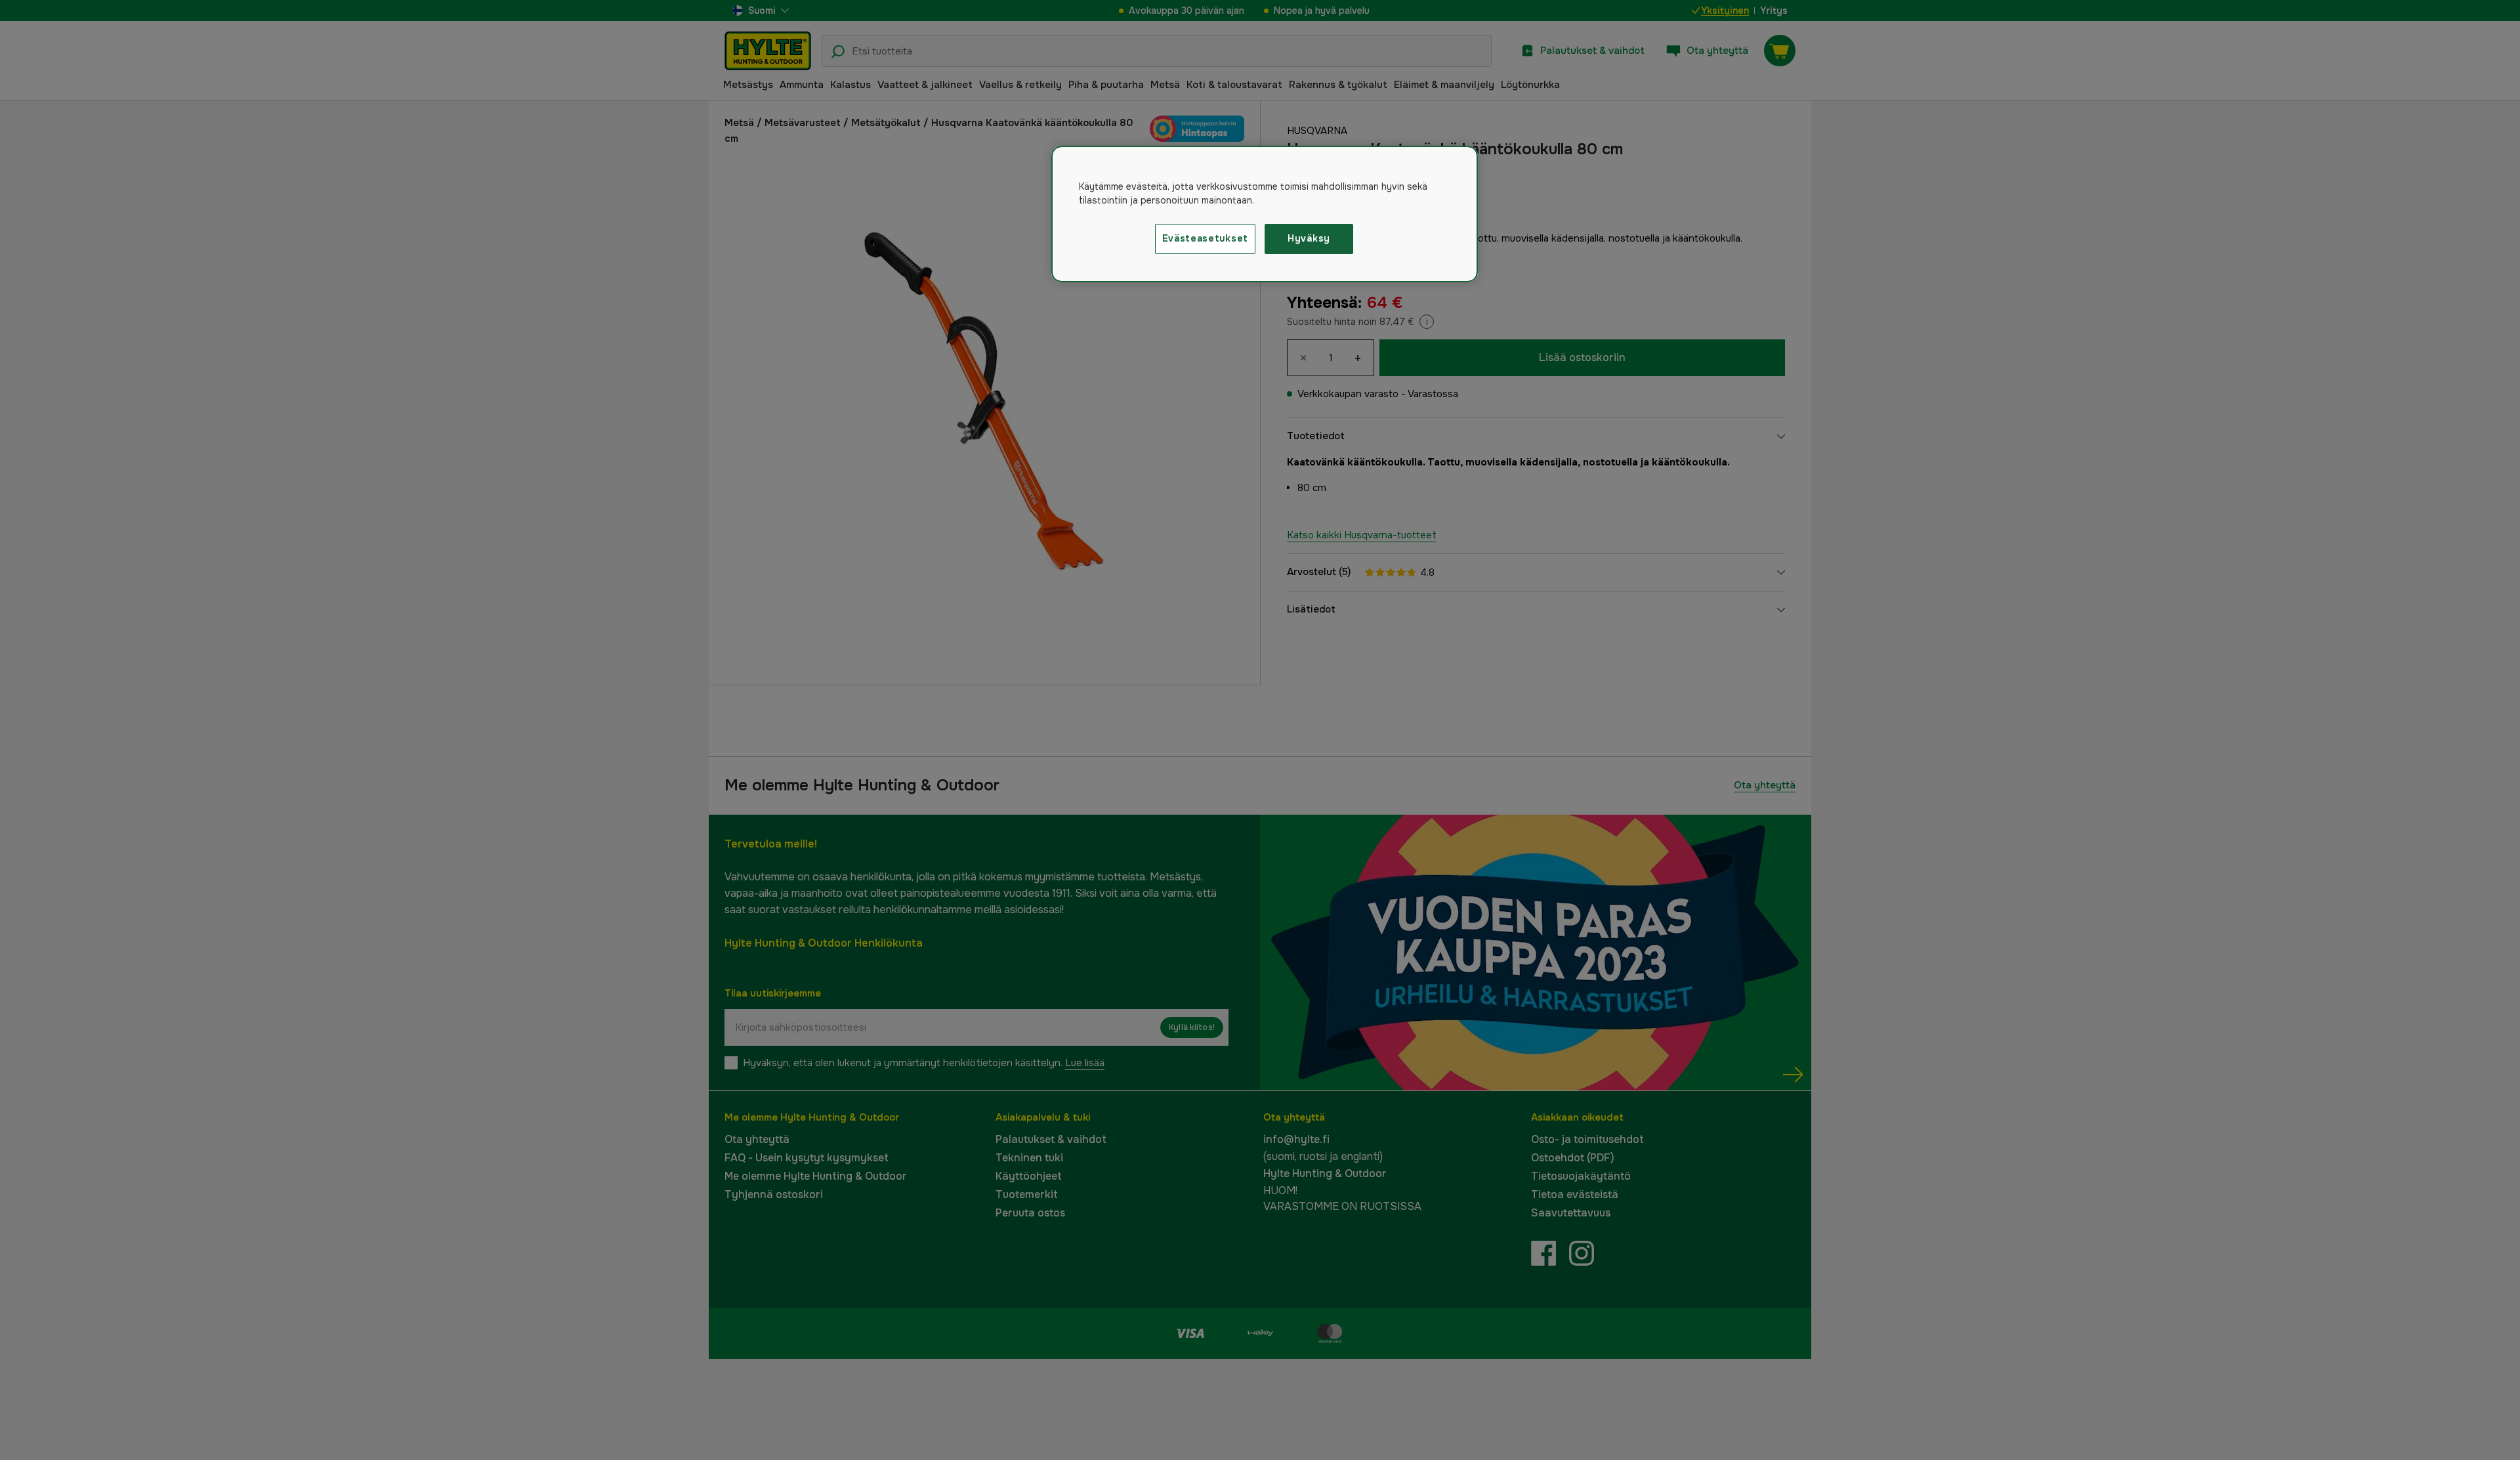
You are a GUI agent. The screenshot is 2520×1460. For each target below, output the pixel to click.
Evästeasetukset (1206, 238)
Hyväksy (1309, 238)
